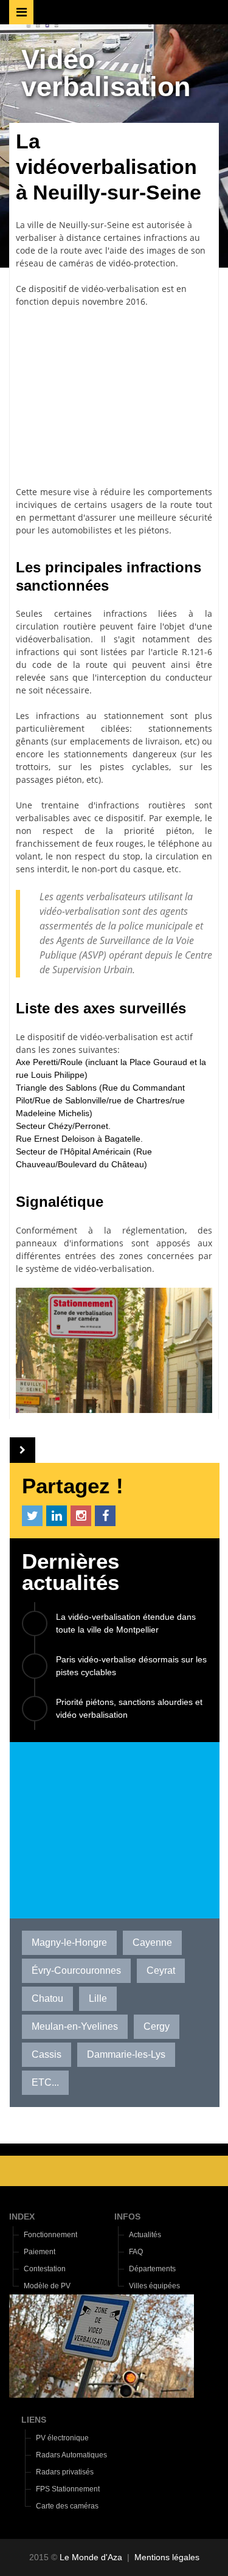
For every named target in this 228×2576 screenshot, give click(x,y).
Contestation (45, 2269)
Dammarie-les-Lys (126, 2054)
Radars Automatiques (71, 2455)
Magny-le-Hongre (69, 1942)
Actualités (145, 2235)
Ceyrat (161, 1970)
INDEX (22, 2217)
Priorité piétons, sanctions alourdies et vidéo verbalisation (129, 1708)
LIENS (34, 2420)
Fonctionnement (50, 2235)
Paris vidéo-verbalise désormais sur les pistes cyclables (131, 1666)
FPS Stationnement (68, 2489)
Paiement (40, 2252)
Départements (152, 2269)
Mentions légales (167, 2557)
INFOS (127, 2217)
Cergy (157, 2026)
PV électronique (62, 2438)
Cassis (47, 2054)
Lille (98, 1998)
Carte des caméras (67, 2506)
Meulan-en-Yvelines (75, 2026)
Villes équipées (154, 2286)
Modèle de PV (47, 2286)
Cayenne (152, 1942)
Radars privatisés (65, 2472)
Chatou (47, 1998)
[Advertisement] (114, 397)
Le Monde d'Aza (91, 2557)
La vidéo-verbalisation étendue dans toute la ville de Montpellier (126, 1623)
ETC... (45, 2082)
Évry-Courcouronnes (76, 1970)
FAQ (136, 2252)
